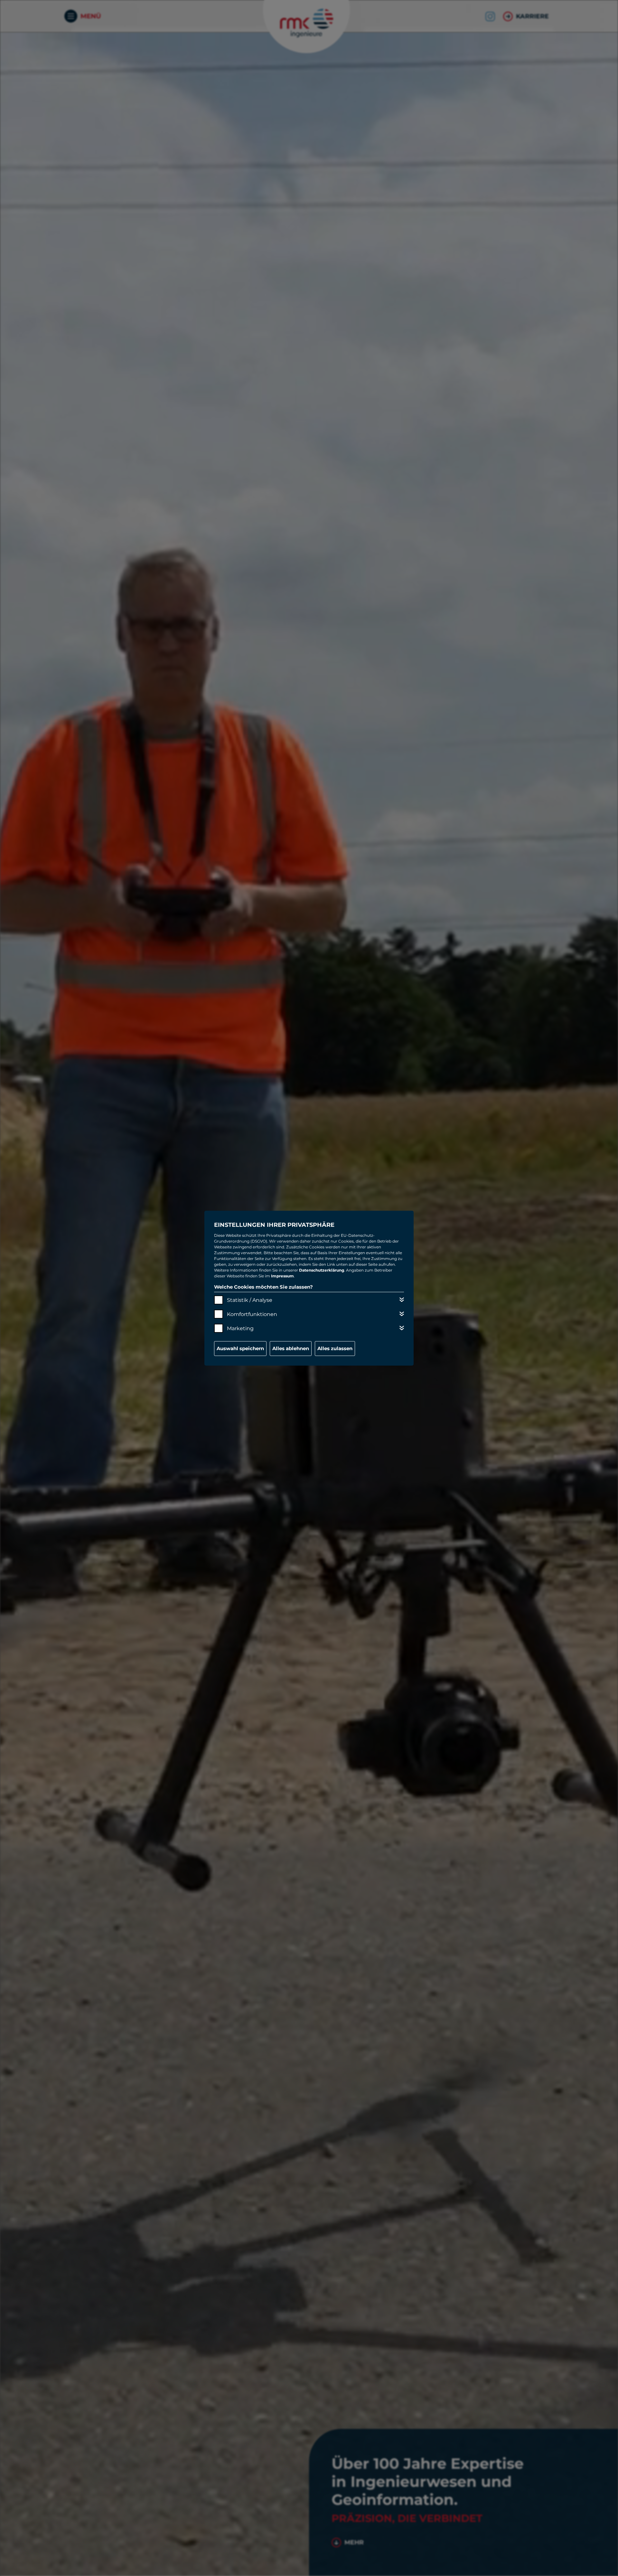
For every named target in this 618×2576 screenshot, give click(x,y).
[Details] (402, 1300)
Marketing (240, 1328)
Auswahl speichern (240, 1348)
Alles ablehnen (291, 1348)
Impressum (282, 1276)
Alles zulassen (335, 1348)
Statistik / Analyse (250, 1300)
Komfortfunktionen (252, 1314)
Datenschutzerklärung (322, 1270)
